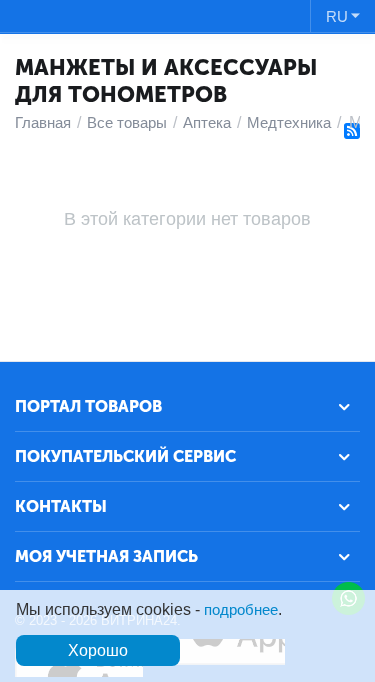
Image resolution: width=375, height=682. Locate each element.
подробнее (241, 609)
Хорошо (98, 650)
